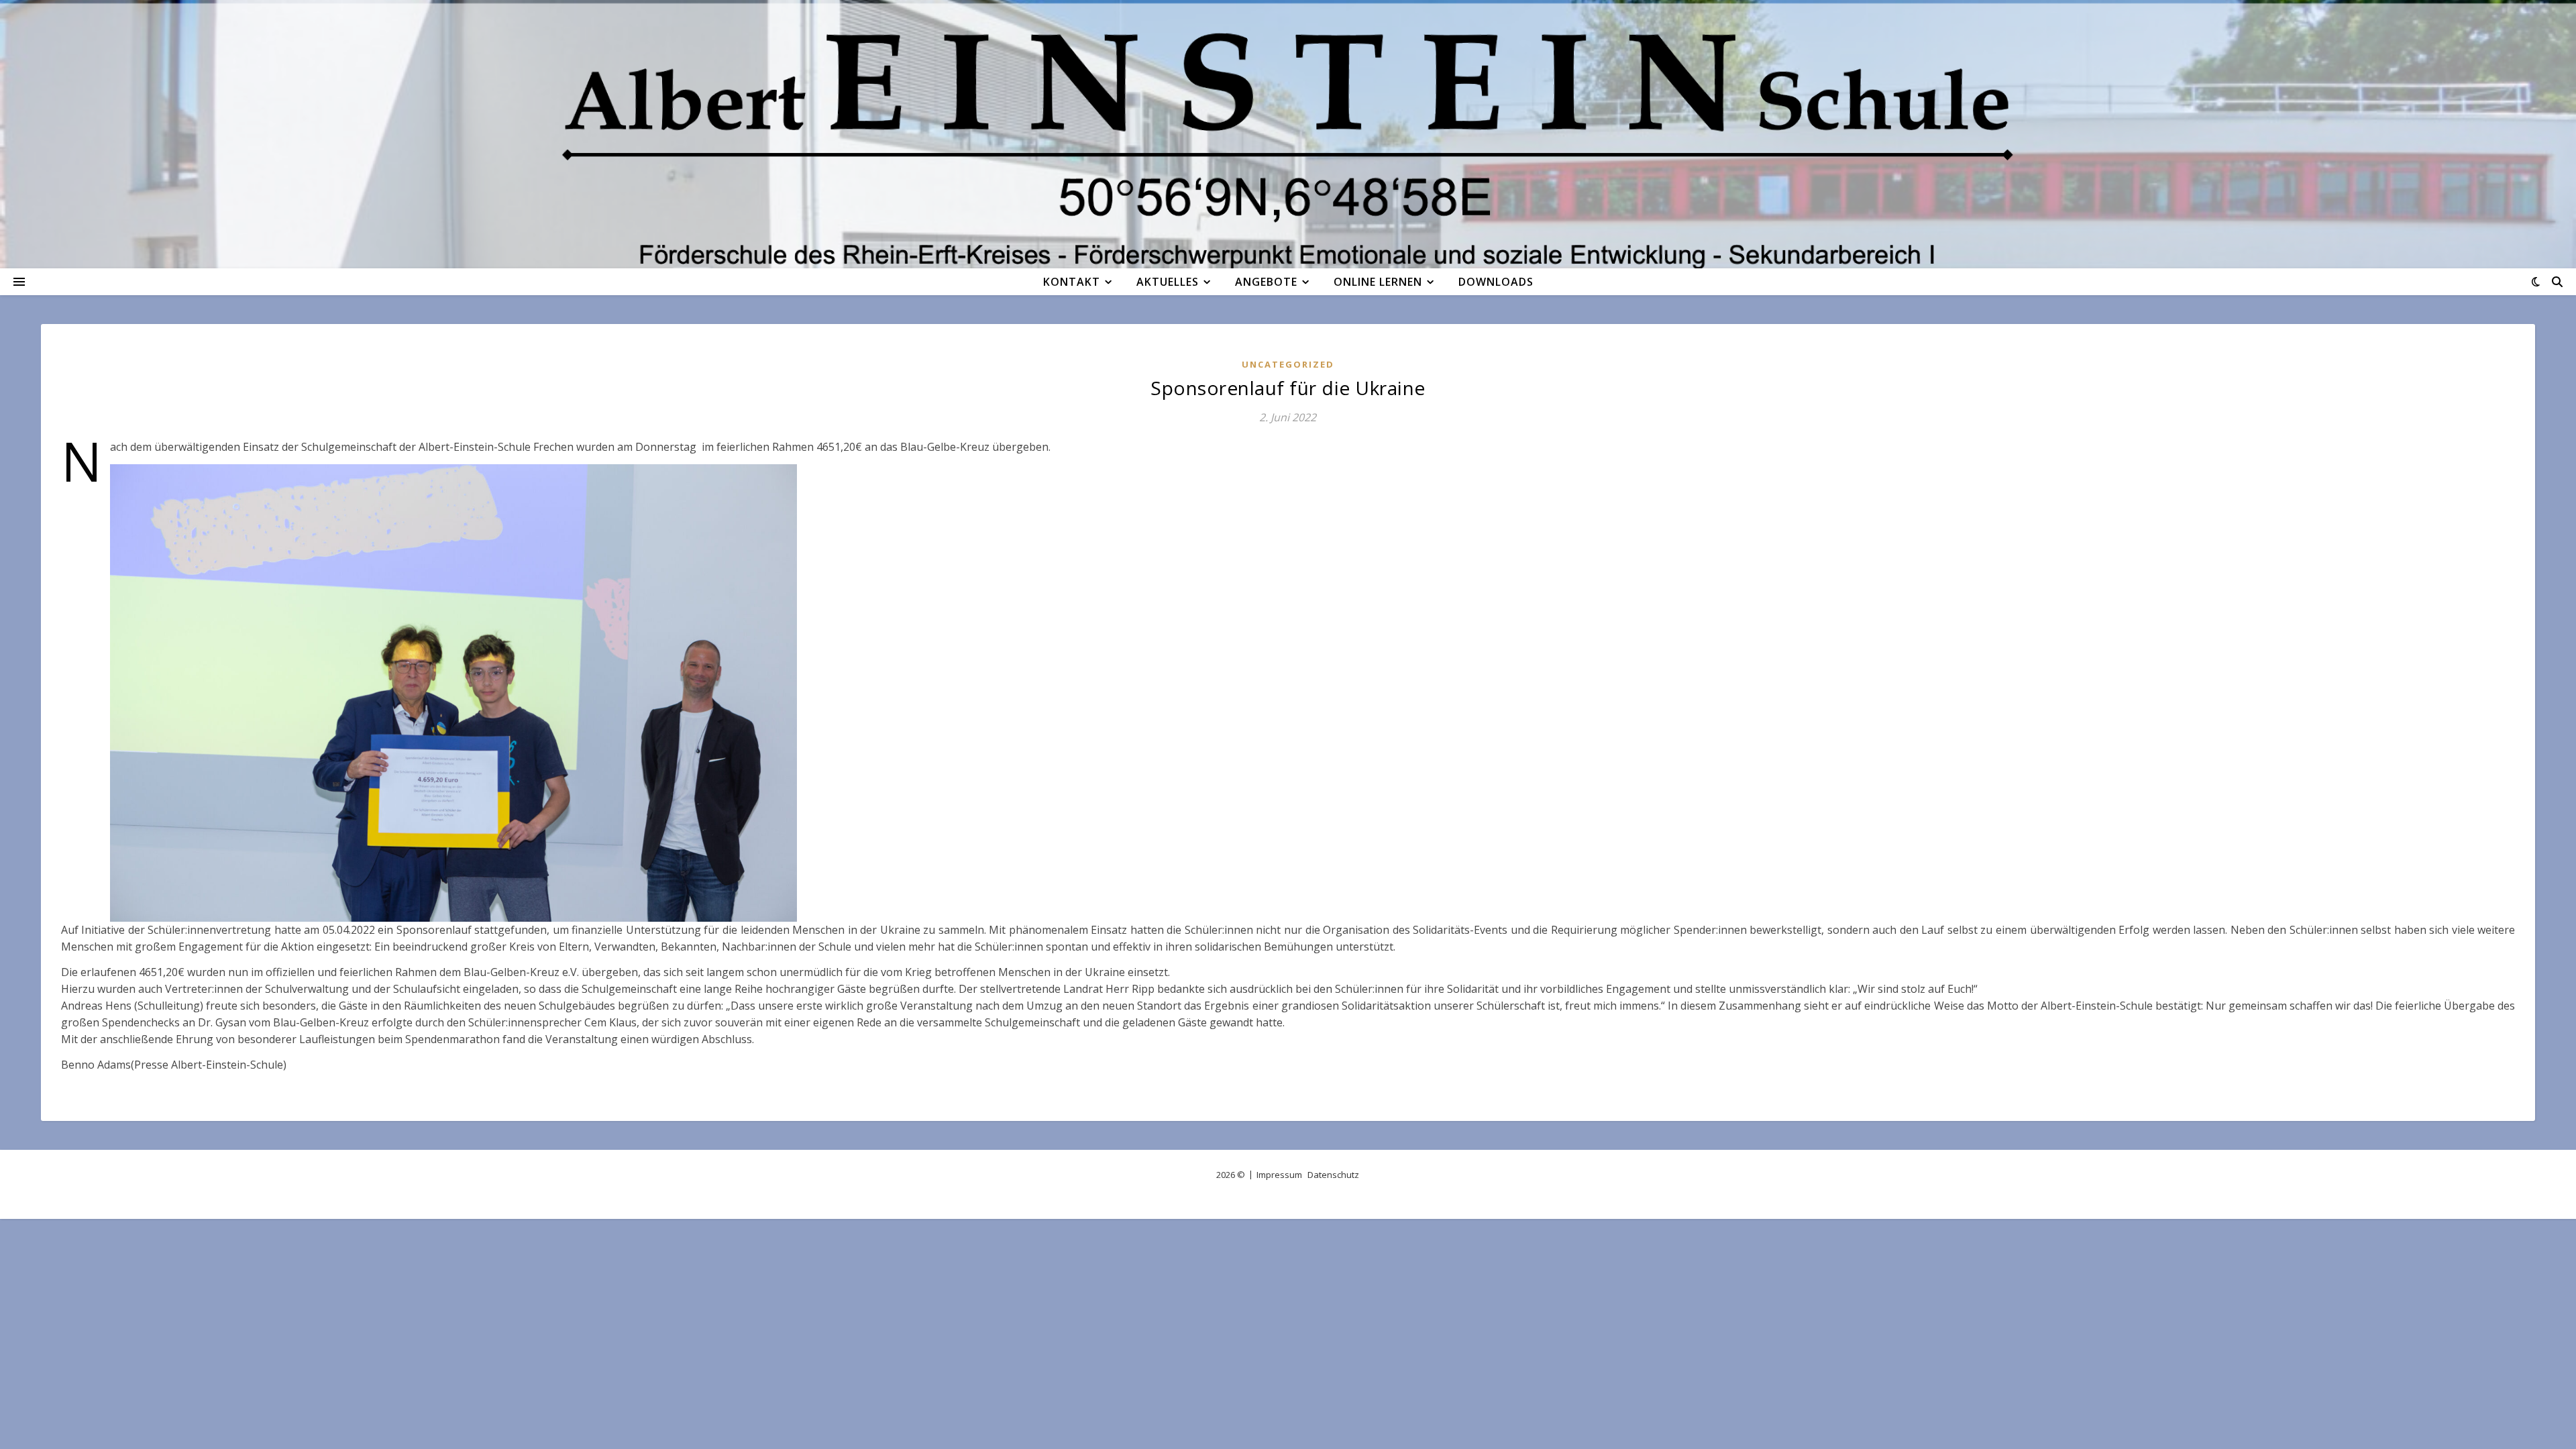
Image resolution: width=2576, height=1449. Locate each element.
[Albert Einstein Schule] (1288, 134)
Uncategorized (1288, 364)
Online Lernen (1378, 282)
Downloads (1496, 282)
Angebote (1266, 282)
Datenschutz (1333, 1175)
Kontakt (1072, 282)
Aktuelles (1168, 282)
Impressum (1279, 1175)
